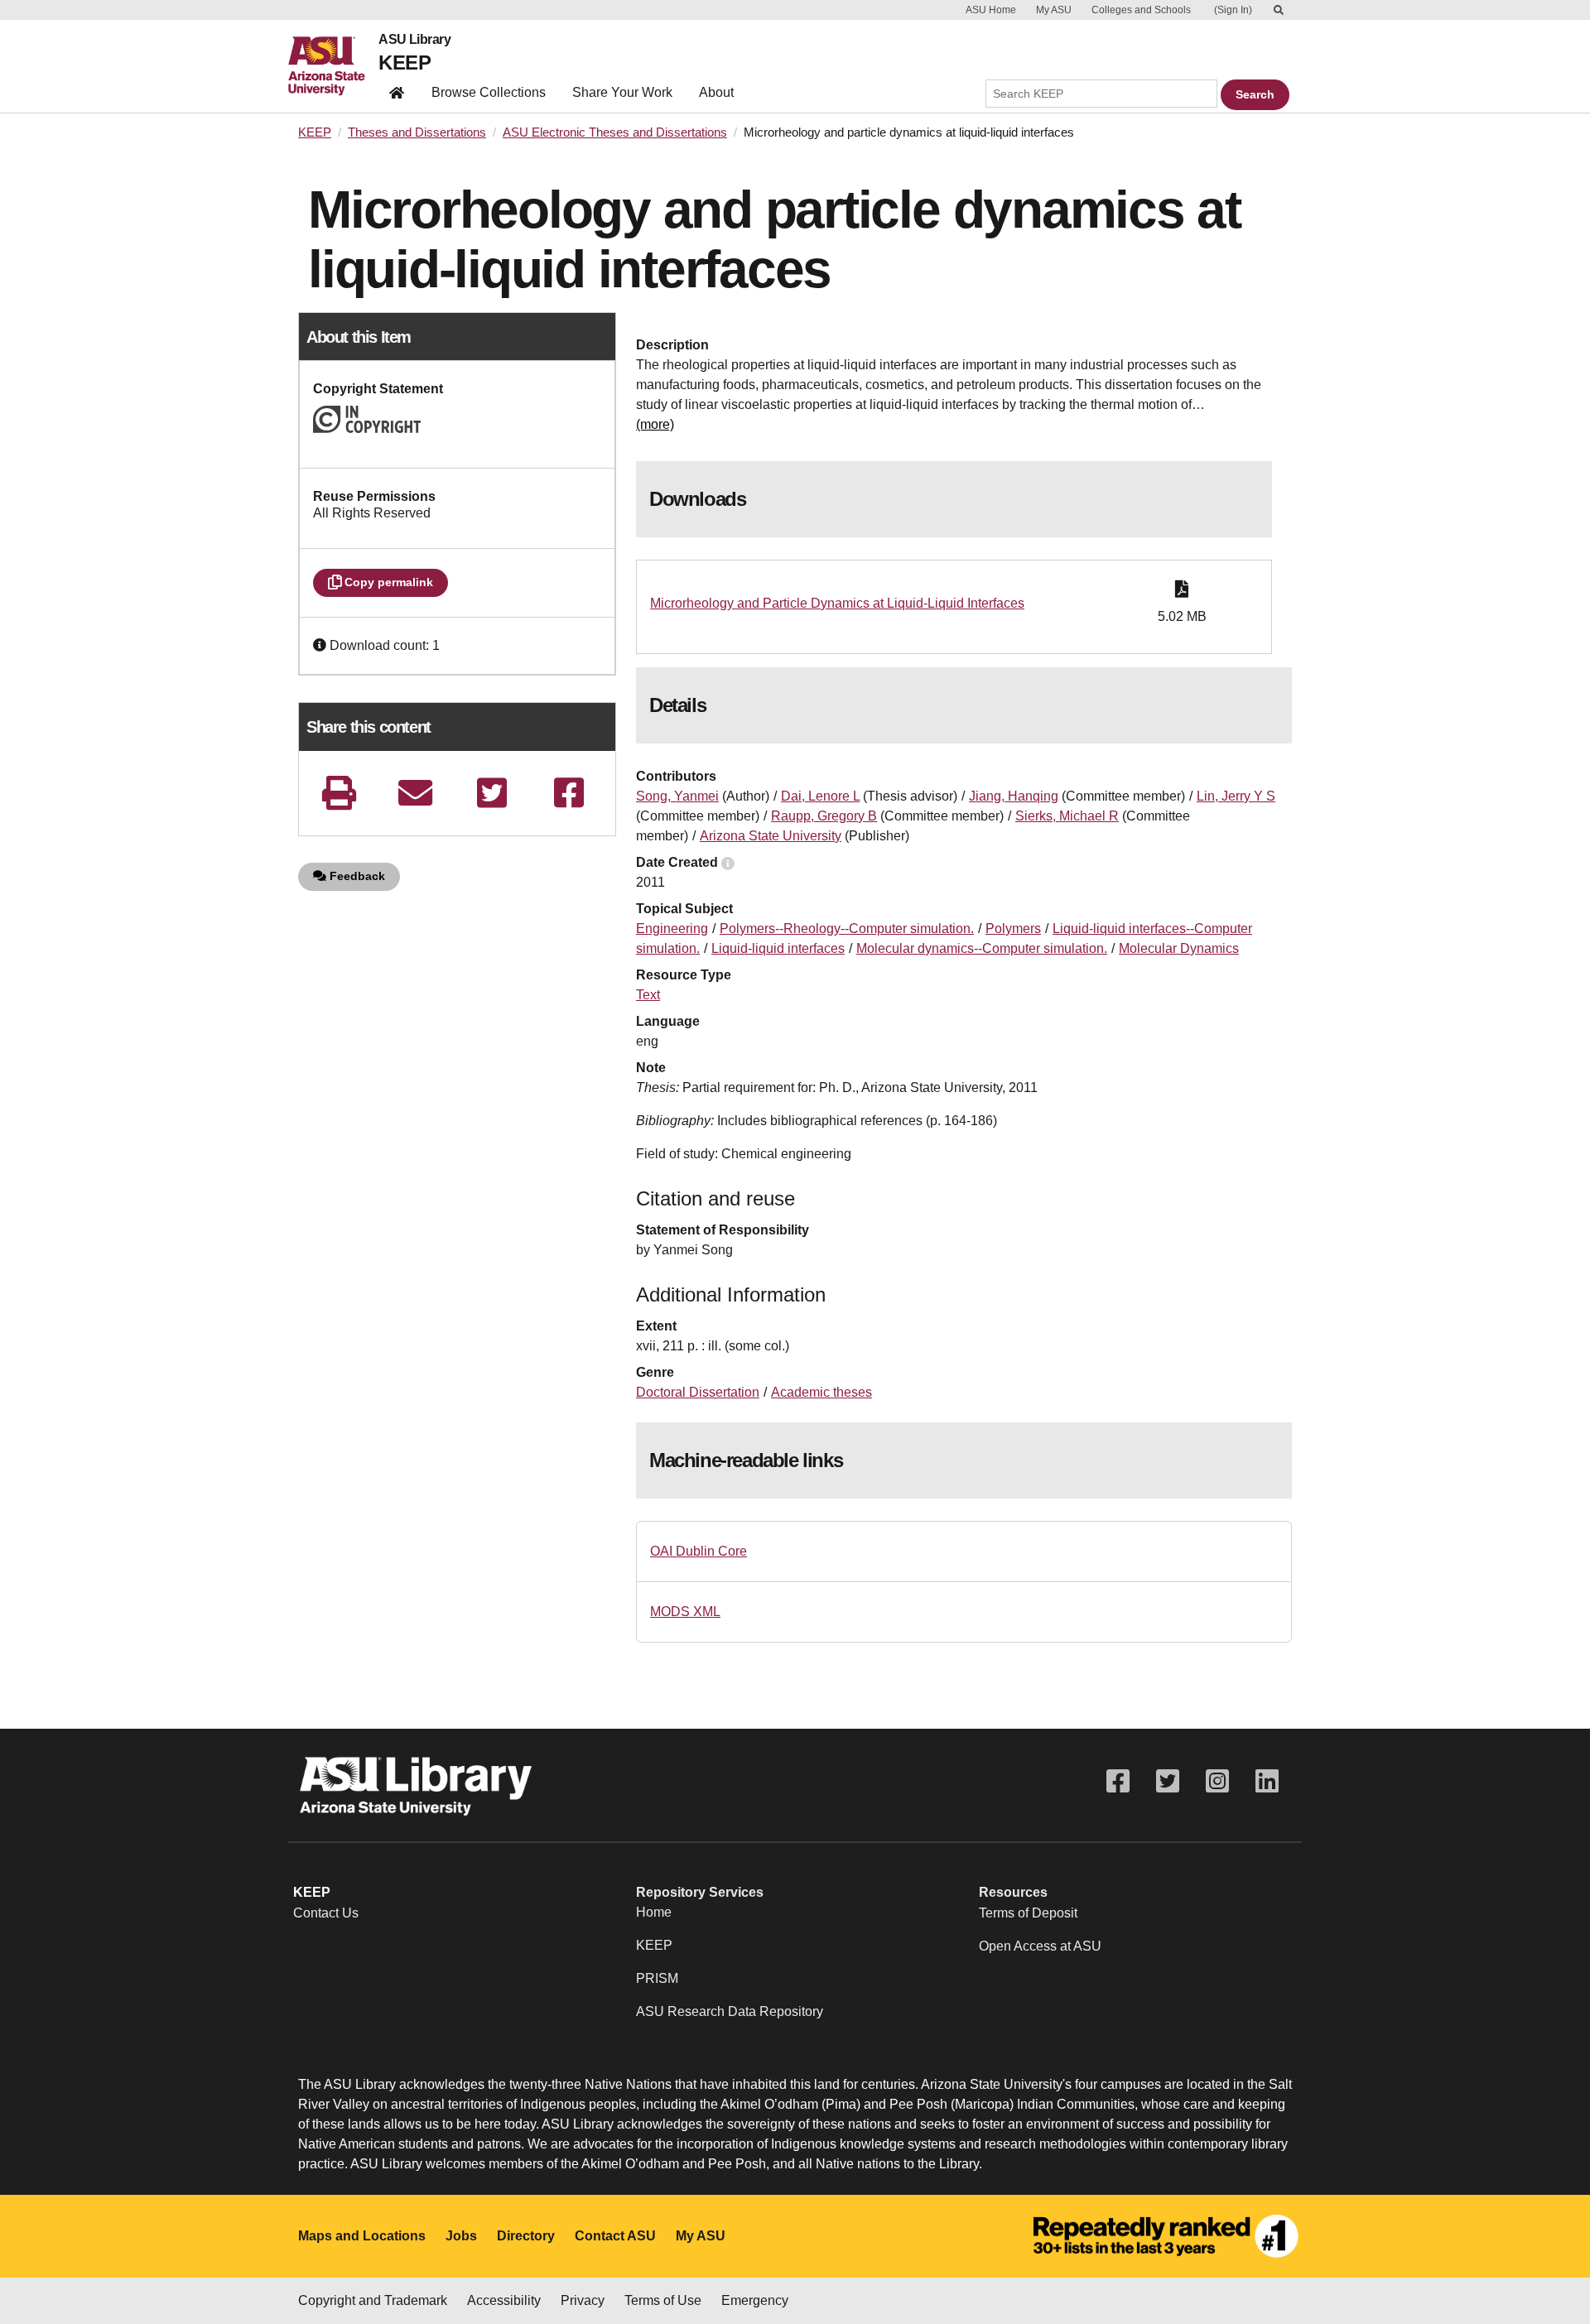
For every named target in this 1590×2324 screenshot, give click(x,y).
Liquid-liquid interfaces (778, 948)
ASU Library (414, 40)
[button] (321, 645)
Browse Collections (489, 92)
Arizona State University (771, 836)
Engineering (672, 929)
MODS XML (685, 1612)
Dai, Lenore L (820, 796)
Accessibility (504, 2300)
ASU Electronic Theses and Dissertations (615, 132)
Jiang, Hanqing (1014, 796)
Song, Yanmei (677, 796)
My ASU (1054, 10)
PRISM (657, 1978)
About (716, 92)
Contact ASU (615, 2236)
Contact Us (326, 1913)
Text (648, 995)
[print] (339, 793)
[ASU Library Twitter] (1168, 1781)
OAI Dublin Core (699, 1551)
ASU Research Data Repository (730, 2011)
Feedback (356, 876)
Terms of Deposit (1028, 1913)
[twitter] (492, 793)
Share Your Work (622, 92)
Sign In (1233, 10)
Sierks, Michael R (1067, 816)
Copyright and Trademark (373, 2300)
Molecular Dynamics (1179, 948)
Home (654, 1912)
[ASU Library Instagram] (1217, 1781)
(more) (655, 424)
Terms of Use (663, 2300)
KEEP (405, 63)
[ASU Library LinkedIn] (1267, 1781)
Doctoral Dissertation (698, 1392)
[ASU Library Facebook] (1118, 1781)
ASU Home (991, 10)
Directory (526, 2236)
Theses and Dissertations (417, 132)
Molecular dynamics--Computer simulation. (982, 948)
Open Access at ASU (1040, 1946)
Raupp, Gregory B (824, 816)
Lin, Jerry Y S (1236, 796)
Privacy (583, 2300)
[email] (416, 793)
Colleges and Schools (1141, 10)
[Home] (333, 66)
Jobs (461, 2236)
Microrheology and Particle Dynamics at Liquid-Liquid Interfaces (837, 603)
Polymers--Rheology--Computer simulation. (847, 929)
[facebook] (569, 793)
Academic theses (821, 1392)
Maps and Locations (362, 2236)
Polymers (1013, 929)
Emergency (755, 2300)
